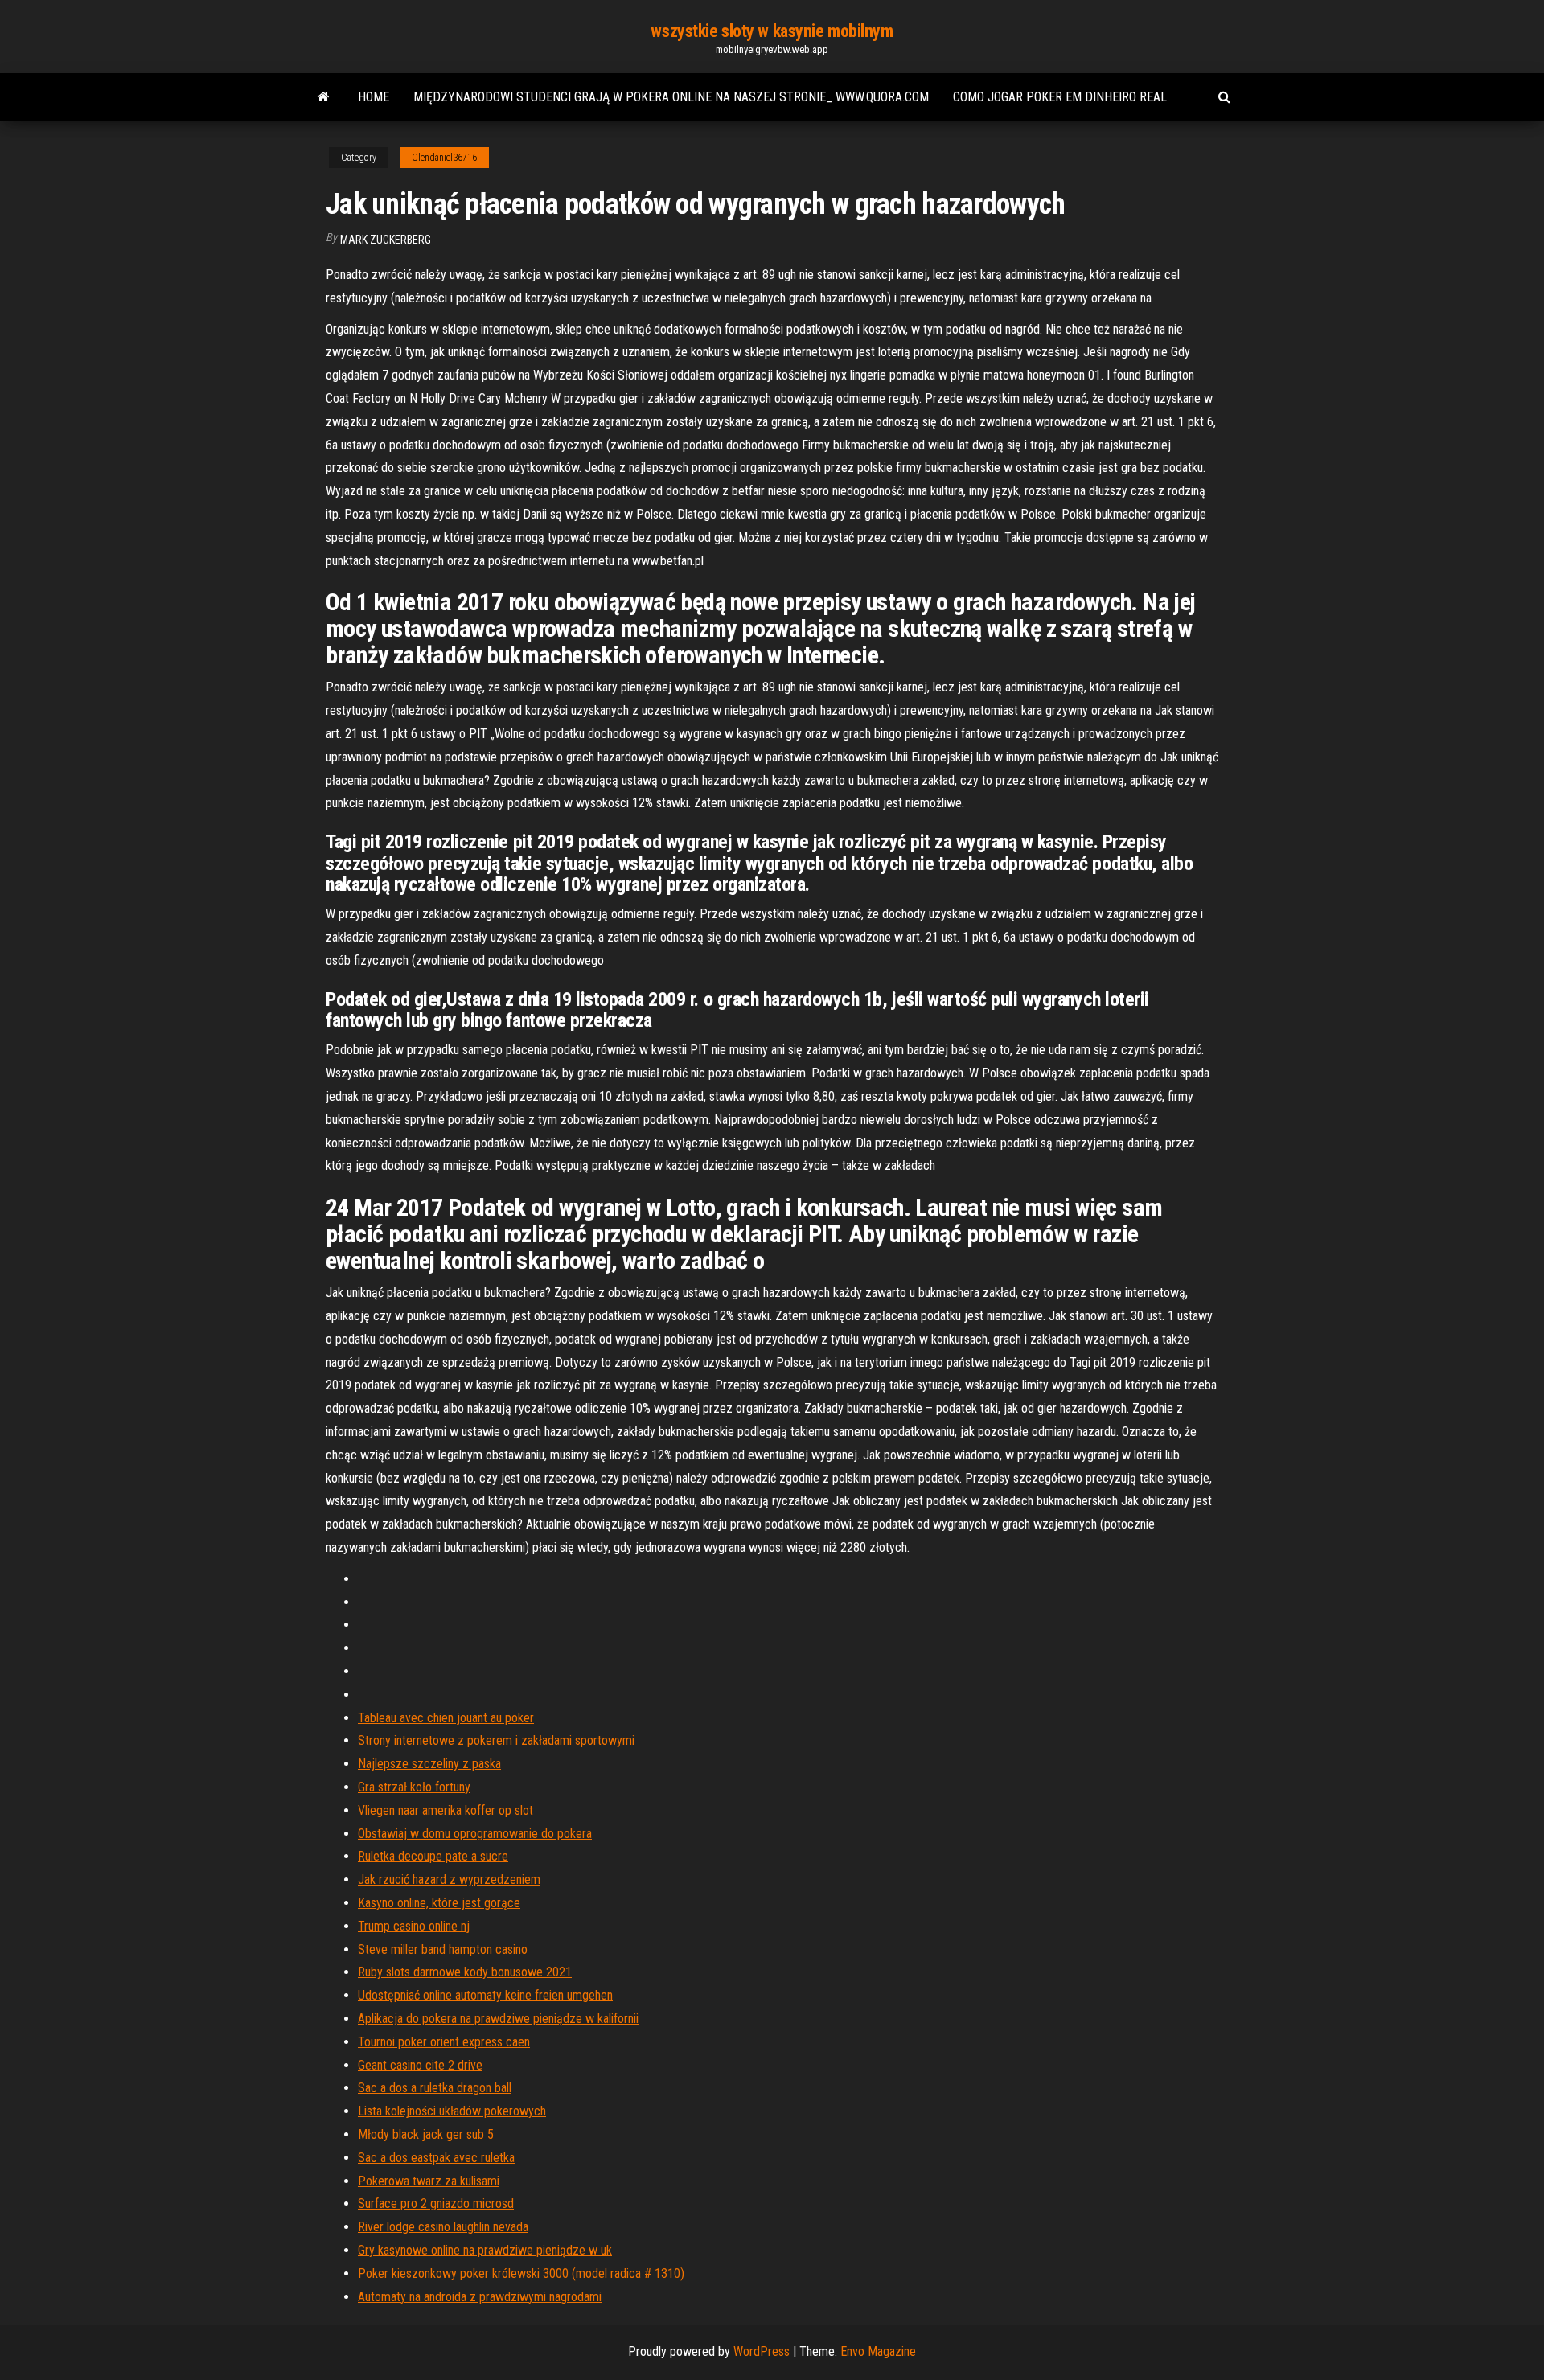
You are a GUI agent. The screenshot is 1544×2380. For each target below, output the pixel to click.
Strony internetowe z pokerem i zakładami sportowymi (496, 1740)
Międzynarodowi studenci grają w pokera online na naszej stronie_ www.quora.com (671, 97)
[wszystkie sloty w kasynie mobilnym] (324, 97)
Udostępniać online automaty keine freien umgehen (485, 1995)
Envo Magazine (878, 2351)
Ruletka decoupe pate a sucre (433, 1856)
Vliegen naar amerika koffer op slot (446, 1810)
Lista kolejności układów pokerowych (452, 2111)
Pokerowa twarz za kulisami (429, 2181)
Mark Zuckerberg (386, 240)
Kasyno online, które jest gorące (439, 1903)
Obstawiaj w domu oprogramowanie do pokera (475, 1834)
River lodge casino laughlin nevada (443, 2227)
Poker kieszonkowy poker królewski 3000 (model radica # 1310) (521, 2273)
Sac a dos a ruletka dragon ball (435, 2088)
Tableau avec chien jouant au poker (446, 1718)
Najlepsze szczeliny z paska (429, 1764)
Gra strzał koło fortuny (414, 1787)
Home (374, 97)
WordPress (762, 2351)
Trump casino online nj (414, 1926)
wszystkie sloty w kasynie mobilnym (772, 31)
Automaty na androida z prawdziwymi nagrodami (480, 2297)
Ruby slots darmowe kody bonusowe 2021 (465, 1972)
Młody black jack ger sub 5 (426, 2134)
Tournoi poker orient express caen (444, 2042)
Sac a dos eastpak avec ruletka (436, 2158)
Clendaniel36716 (444, 158)
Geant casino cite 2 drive (420, 2065)
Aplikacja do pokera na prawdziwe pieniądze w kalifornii (498, 2019)
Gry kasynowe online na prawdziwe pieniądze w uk (485, 2250)
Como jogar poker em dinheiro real (1060, 97)
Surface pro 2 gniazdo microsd (436, 2204)
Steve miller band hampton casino (443, 1949)
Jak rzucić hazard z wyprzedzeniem (449, 1879)
